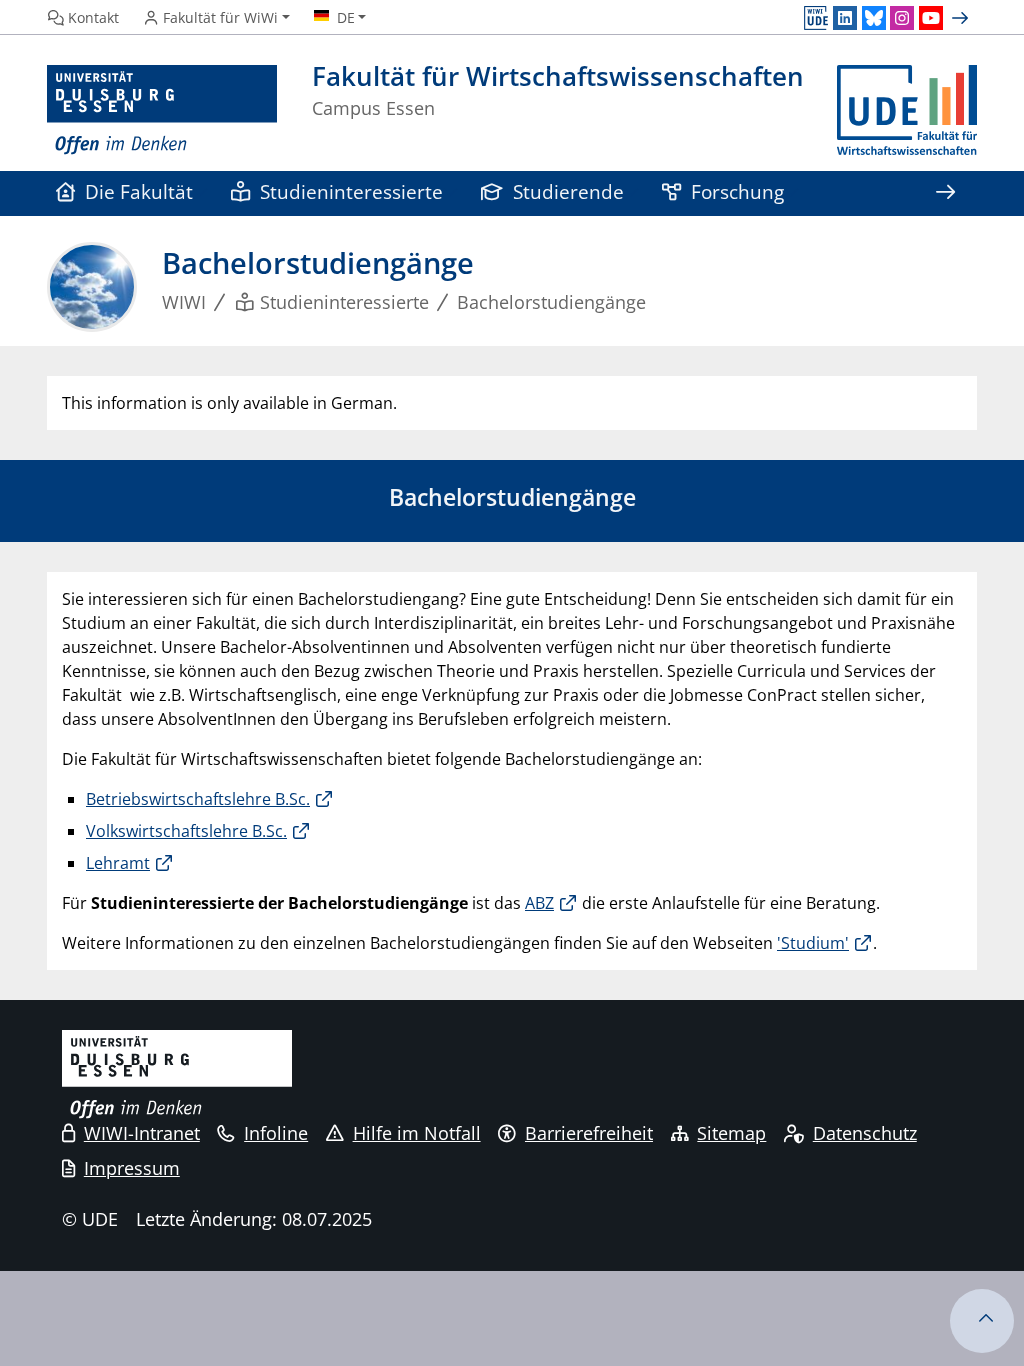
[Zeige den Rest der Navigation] (945, 193)
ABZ (539, 903)
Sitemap (731, 1133)
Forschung (737, 191)
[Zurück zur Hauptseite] (907, 110)
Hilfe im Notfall (417, 1133)
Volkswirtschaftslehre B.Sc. (186, 831)
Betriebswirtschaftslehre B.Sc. (198, 799)
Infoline (276, 1133)
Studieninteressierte (351, 191)
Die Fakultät (139, 191)
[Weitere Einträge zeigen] (962, 18)
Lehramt (118, 863)
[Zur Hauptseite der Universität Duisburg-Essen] (162, 110)
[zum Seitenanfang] (982, 1321)
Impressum (132, 1168)
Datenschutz (865, 1133)
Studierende (568, 191)
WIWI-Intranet (142, 1133)
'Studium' (813, 943)
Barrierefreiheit (589, 1133)
